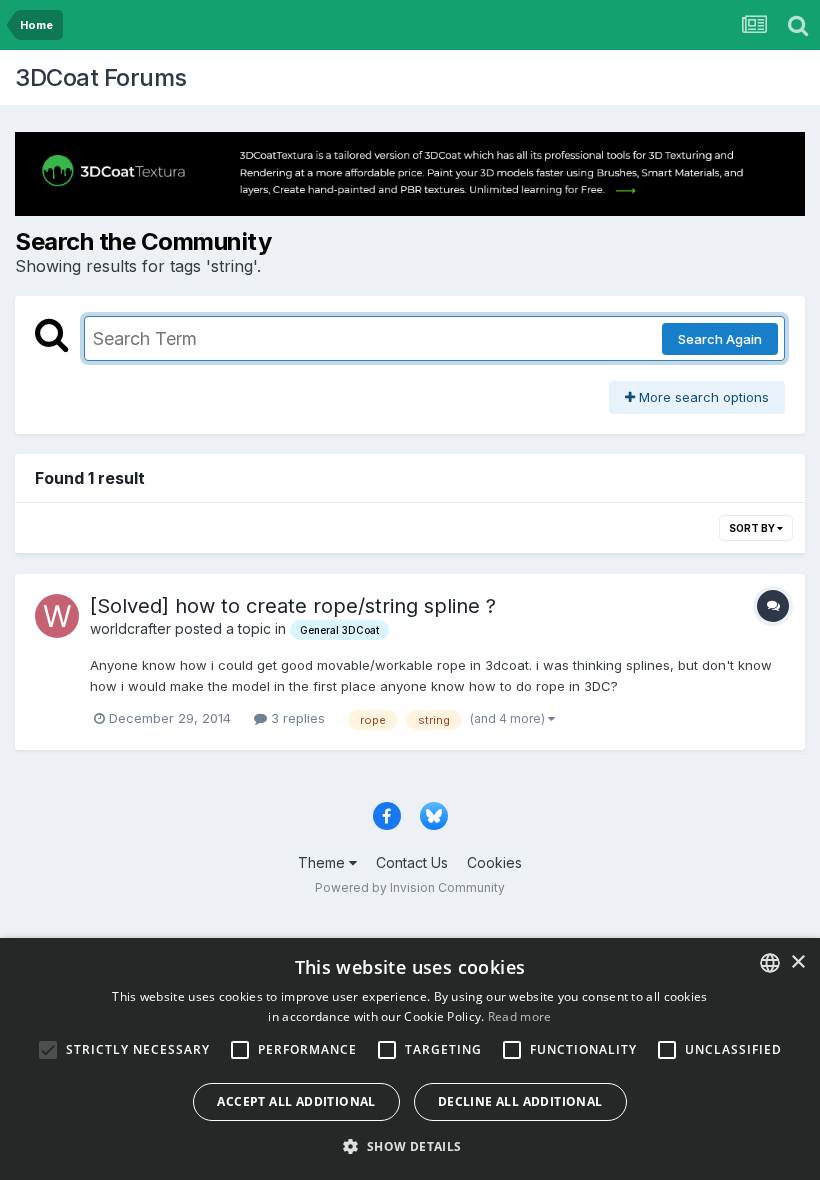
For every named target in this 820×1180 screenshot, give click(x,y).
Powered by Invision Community (410, 887)
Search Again (720, 339)
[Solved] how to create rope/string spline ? (293, 606)
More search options (702, 397)
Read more (520, 1016)
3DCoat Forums (101, 77)
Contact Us (412, 862)
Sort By (753, 528)
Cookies (494, 862)
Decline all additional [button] (520, 1101)
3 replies (296, 718)
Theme (323, 862)
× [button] (797, 962)
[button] (409, 1146)
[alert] (410, 1059)
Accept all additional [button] (296, 1101)
